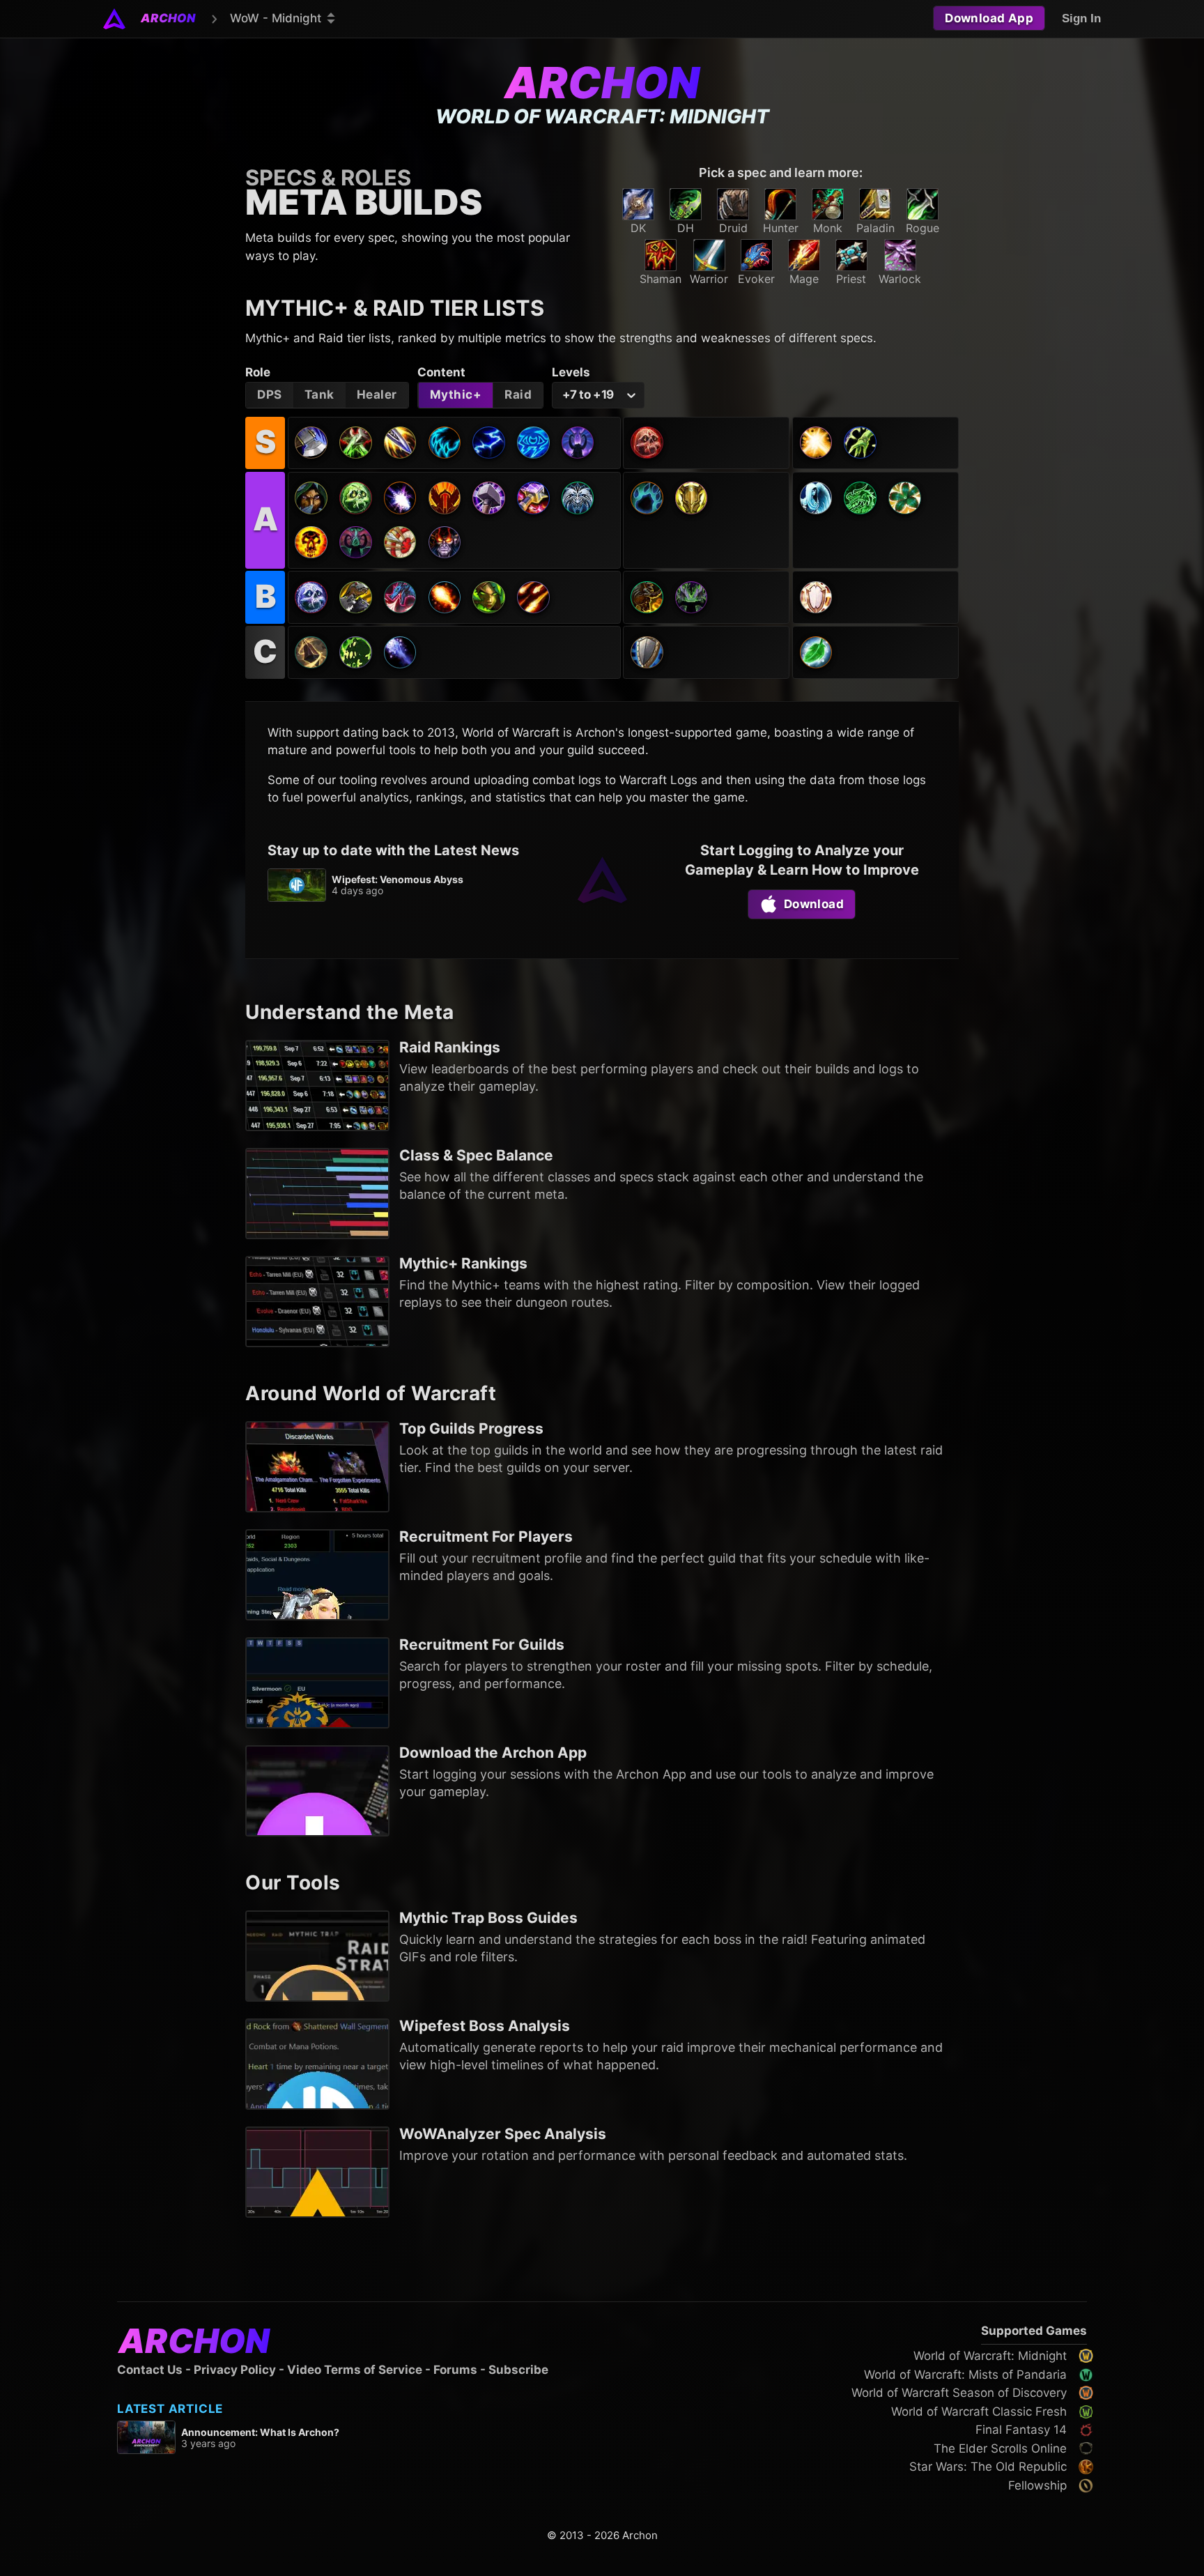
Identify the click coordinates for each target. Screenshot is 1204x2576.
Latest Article (170, 2409)
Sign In (1081, 18)
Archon (602, 83)
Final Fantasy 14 (1021, 2430)
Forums (455, 2370)
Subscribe (518, 2370)
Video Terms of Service (355, 2370)
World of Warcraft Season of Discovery (959, 2393)
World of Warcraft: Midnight (990, 2356)
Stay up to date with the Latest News (393, 850)
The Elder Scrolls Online (1000, 2448)
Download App (989, 18)
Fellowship (1037, 2485)
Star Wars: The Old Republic (988, 2467)
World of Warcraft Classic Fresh (979, 2412)
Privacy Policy (235, 2370)
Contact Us (150, 2370)
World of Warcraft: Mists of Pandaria (965, 2375)
